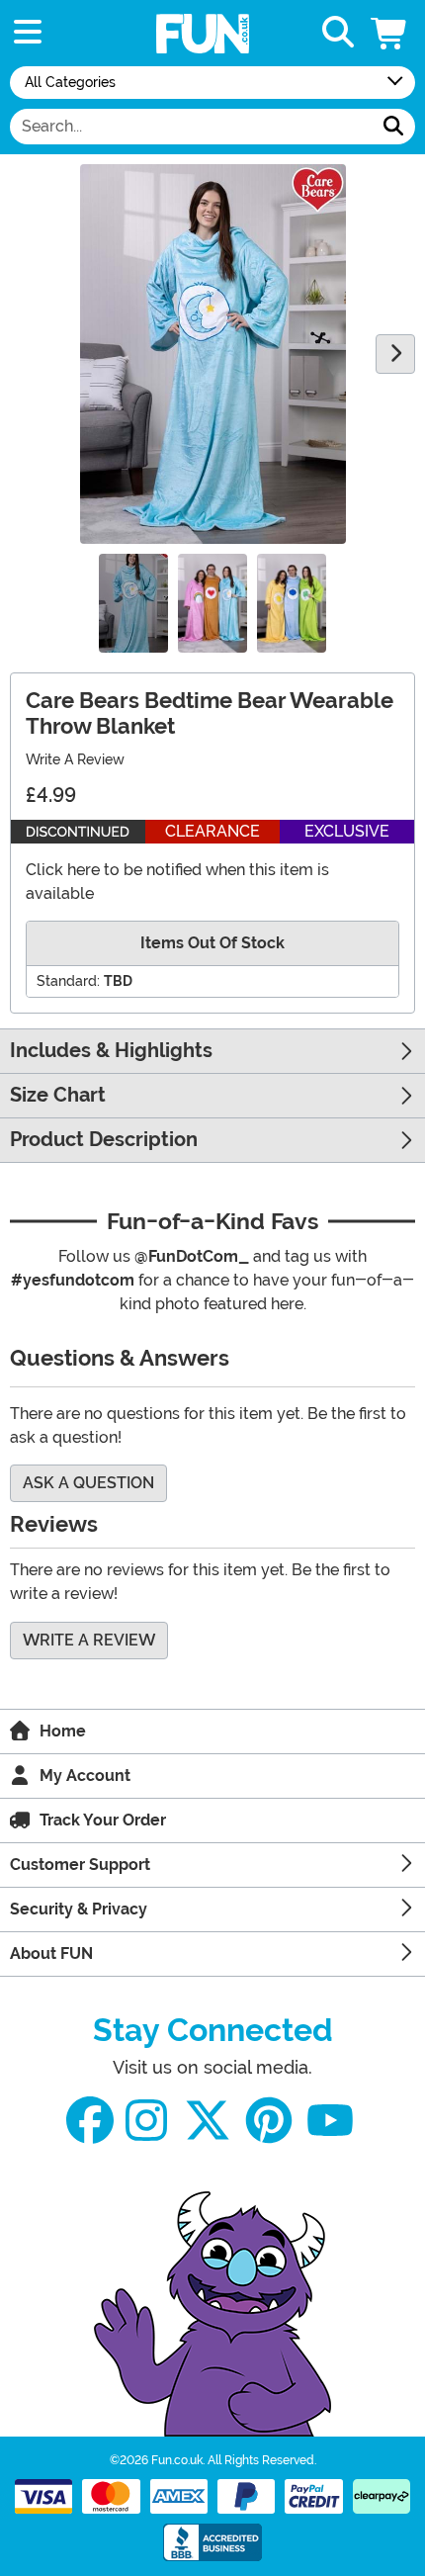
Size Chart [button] (58, 1095)
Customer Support (80, 1865)
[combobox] (191, 127)
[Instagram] (146, 2121)
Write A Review (75, 759)
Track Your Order (103, 1820)
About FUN (51, 1954)
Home (63, 1731)
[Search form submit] (393, 127)
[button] (390, 33)
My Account (85, 1776)
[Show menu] (28, 33)
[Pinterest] (269, 2121)
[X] (208, 2121)
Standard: (68, 981)
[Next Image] (395, 354)
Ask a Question (88, 1483)
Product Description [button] (104, 1140)
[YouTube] (330, 2121)
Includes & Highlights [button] (111, 1051)
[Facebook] (90, 2121)
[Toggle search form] (338, 33)
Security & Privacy (79, 1909)
